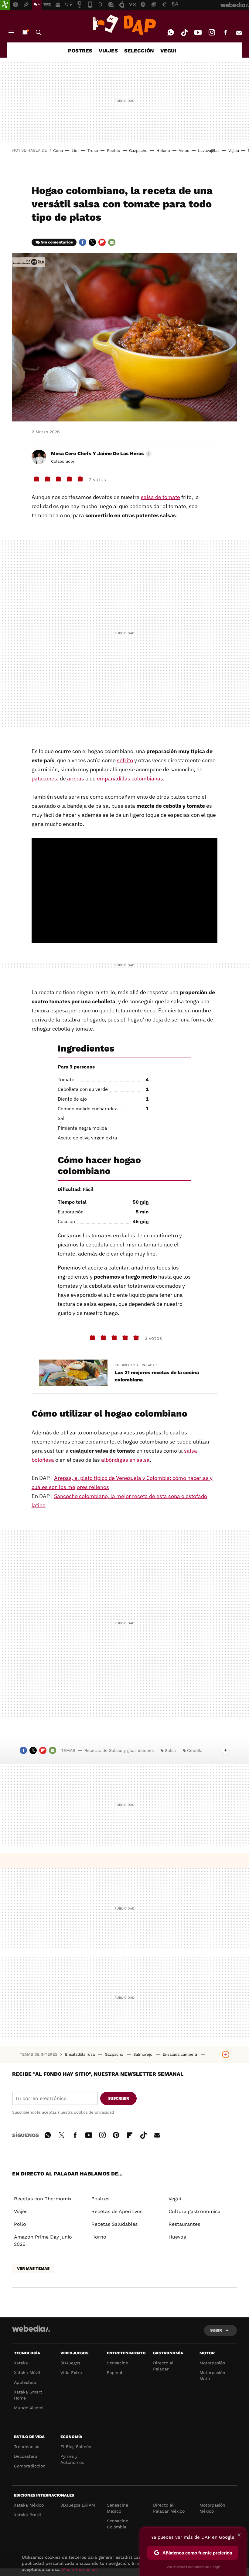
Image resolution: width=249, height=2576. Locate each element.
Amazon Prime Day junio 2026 (43, 2241)
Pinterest (116, 2134)
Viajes (21, 2211)
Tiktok (184, 32)
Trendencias (27, 2447)
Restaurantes (184, 2224)
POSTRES (80, 51)
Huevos (177, 2237)
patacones (44, 778)
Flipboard (102, 242)
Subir (216, 2330)
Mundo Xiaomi (29, 2408)
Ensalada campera (180, 2054)
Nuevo (25, 32)
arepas (76, 778)
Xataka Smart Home (28, 2395)
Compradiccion (30, 2466)
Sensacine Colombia (118, 2524)
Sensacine (118, 2363)
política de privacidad (94, 2112)
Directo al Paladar (163, 2366)
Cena (58, 151)
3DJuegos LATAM (78, 2505)
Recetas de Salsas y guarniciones (119, 1750)
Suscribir (119, 2098)
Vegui (175, 2199)
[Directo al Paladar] (124, 25)
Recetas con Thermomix (43, 2199)
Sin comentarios (57, 242)
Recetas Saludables (114, 2224)
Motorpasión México (212, 2508)
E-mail (239, 32)
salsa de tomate (160, 497)
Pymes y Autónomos (72, 2459)
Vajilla (234, 151)
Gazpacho (138, 151)
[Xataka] (5, 5)
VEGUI (168, 51)
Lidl (75, 151)
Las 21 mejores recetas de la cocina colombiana (157, 1376)
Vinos (184, 151)
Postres (100, 2199)
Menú (11, 32)
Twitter (92, 242)
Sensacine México (118, 2508)
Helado (163, 151)
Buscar (39, 32)
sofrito (125, 760)
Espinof (115, 2373)
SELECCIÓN (139, 51)
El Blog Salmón (76, 2447)
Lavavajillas (209, 151)
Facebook (225, 32)
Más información (79, 2569)
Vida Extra (71, 2373)
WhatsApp (171, 32)
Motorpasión (212, 2363)
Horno (99, 2237)
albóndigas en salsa (125, 1460)
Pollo (20, 2224)
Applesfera (25, 2382)
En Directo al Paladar (136, 1365)
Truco (93, 151)
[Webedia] (31, 2329)
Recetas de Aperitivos (117, 2211)
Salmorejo (143, 2054)
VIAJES (108, 51)
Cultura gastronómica (194, 2211)
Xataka (21, 2363)
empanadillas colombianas (130, 778)
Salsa (170, 1750)
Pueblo (114, 151)
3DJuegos (70, 2363)
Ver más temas (33, 2268)
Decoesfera (26, 2456)
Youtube (198, 32)
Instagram (212, 32)
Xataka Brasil (27, 2515)
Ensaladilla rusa (80, 2054)
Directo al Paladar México (169, 2508)
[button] (101, 454)
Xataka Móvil (27, 2373)
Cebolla (195, 1750)
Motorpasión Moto (212, 2376)
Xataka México (29, 2505)
